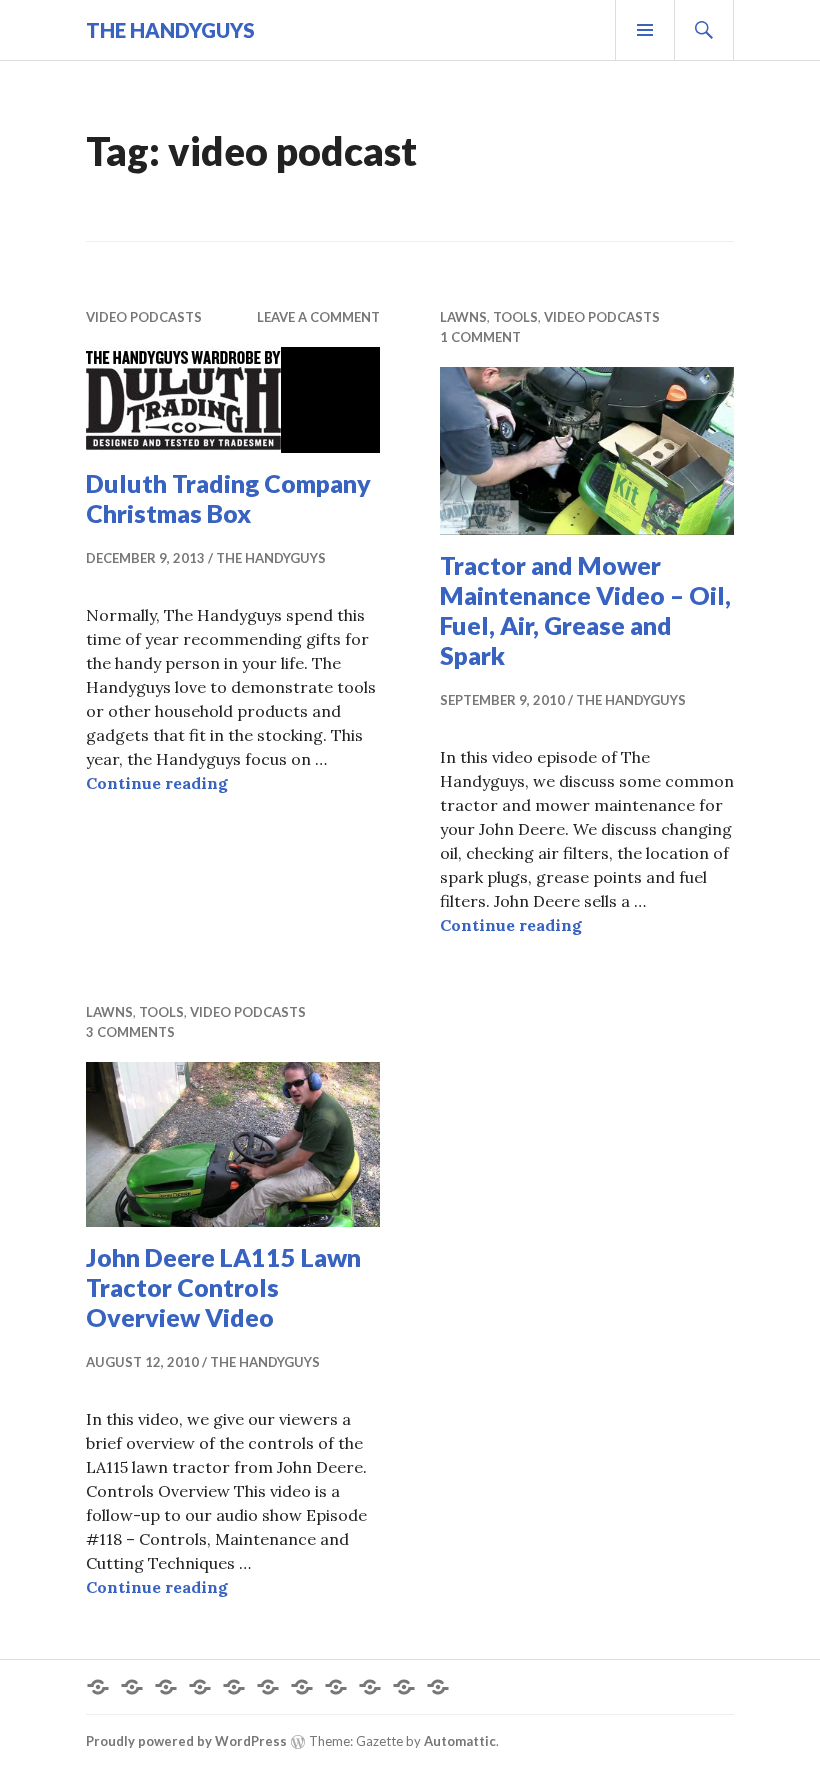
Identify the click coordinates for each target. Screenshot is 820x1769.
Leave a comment (318, 317)
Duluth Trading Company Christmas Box (228, 498)
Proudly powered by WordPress (186, 1741)
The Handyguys (170, 30)
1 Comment (480, 337)
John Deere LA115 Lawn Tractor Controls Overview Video (223, 1287)
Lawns (463, 317)
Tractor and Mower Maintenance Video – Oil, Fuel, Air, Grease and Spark (585, 610)
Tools (515, 317)
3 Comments (130, 1032)
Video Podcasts (144, 317)
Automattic (460, 1741)
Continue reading (157, 783)
